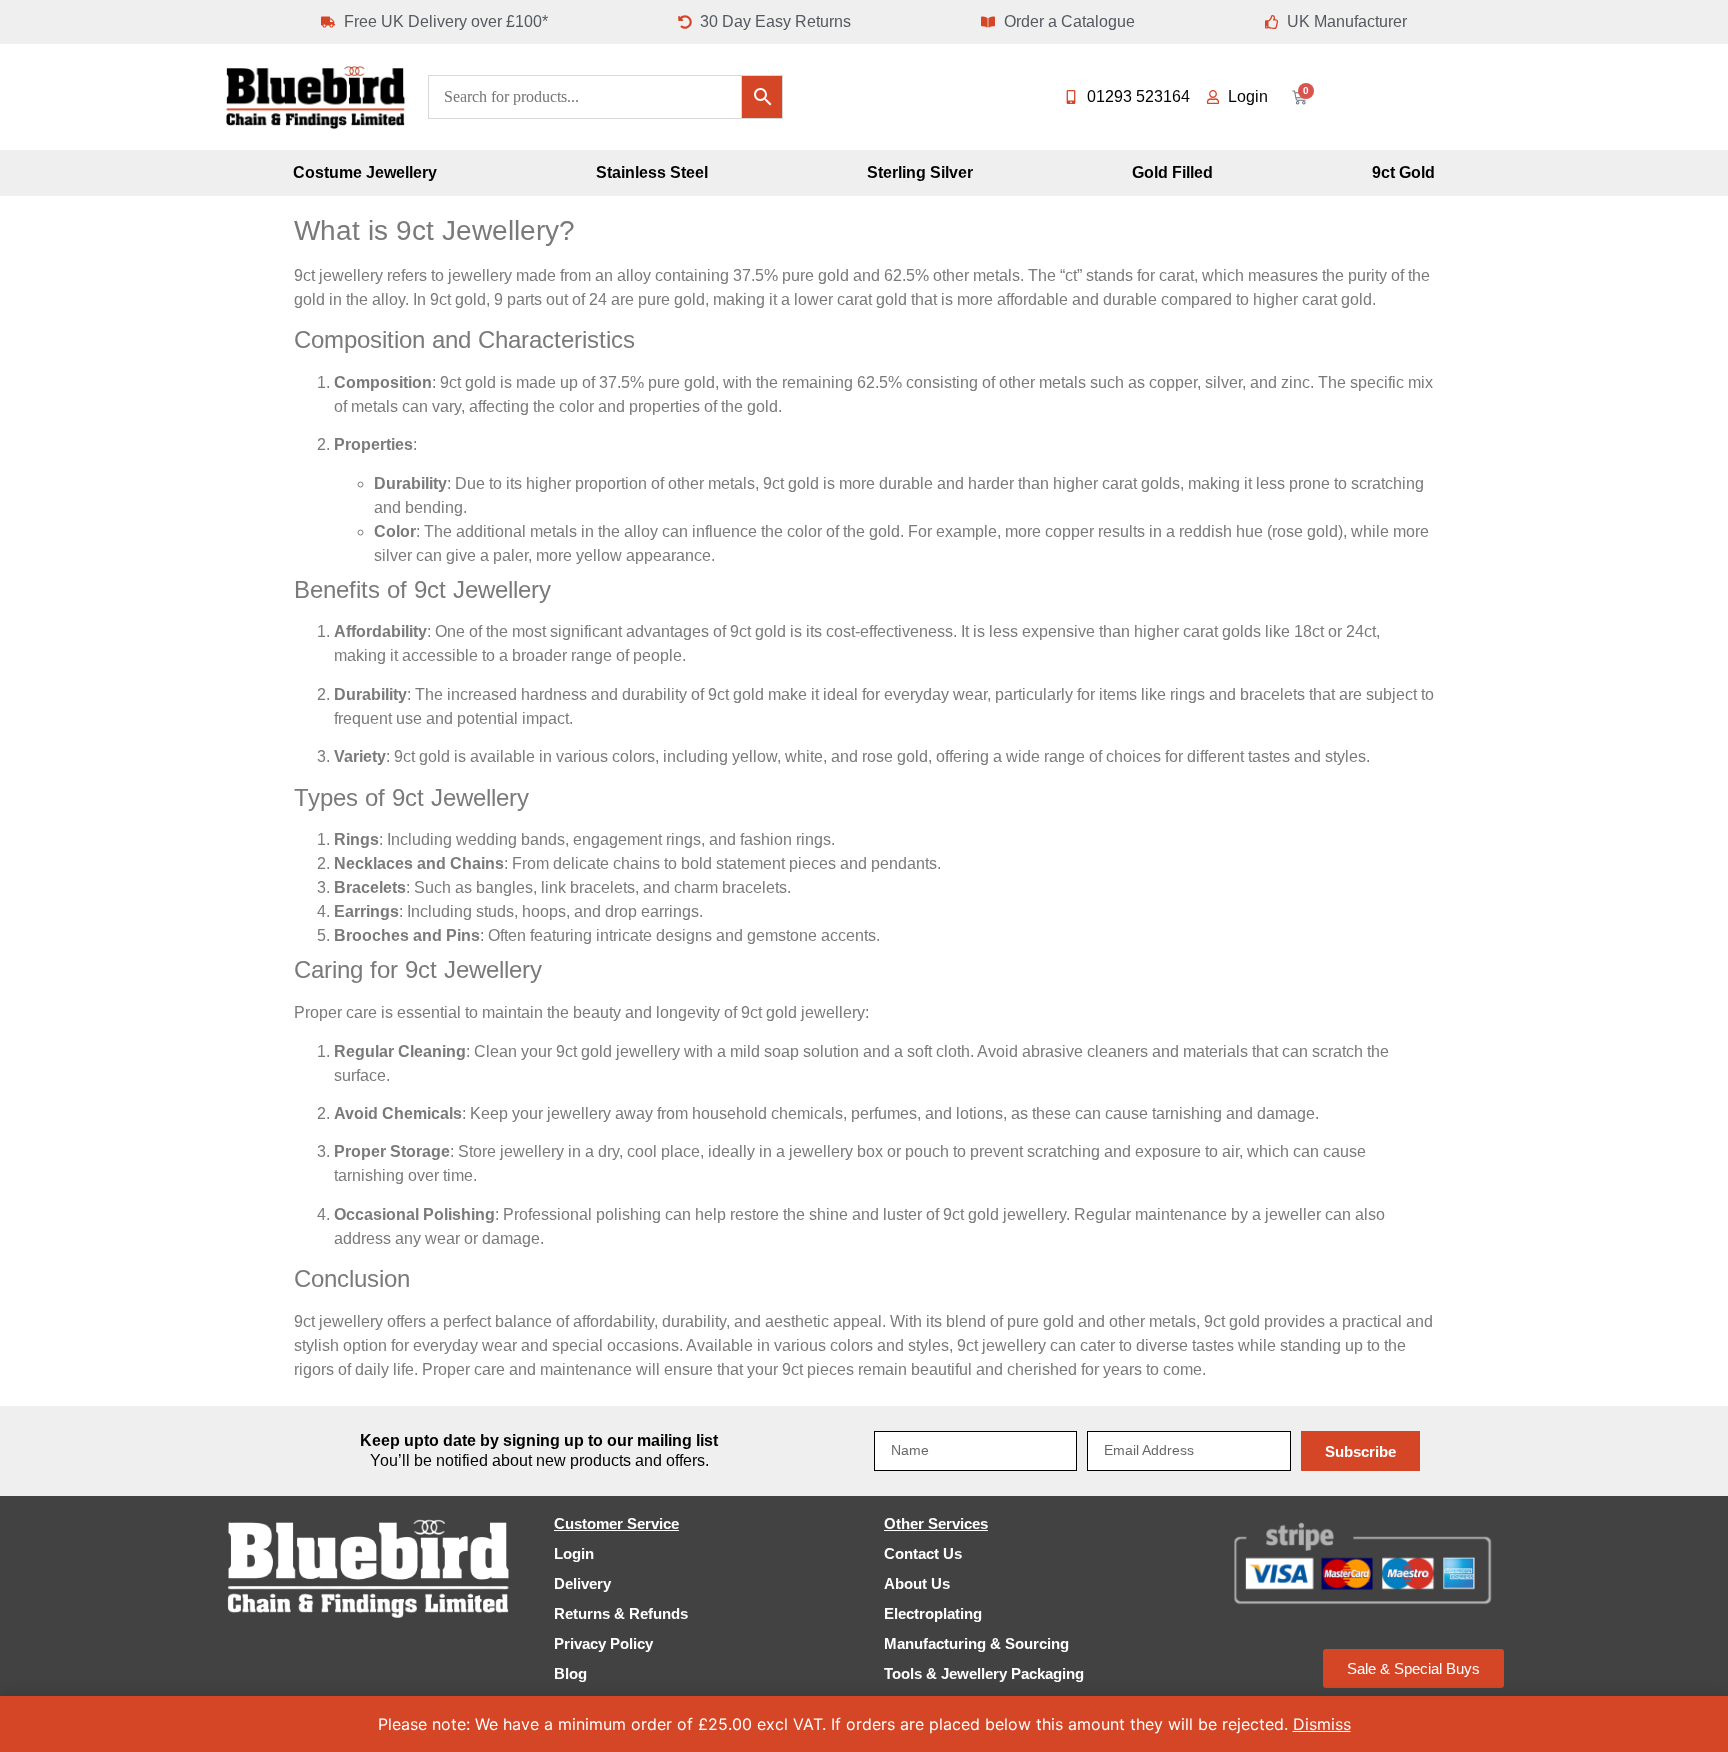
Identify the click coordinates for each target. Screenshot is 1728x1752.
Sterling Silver (920, 172)
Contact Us (923, 1553)
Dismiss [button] (1322, 1724)
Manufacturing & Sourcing (976, 1643)
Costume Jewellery (365, 172)
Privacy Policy (603, 1643)
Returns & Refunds (621, 1613)
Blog (570, 1673)
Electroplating (933, 1613)
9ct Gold (1403, 172)
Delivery (582, 1583)
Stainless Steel (652, 172)
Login (574, 1553)
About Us (917, 1583)
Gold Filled (1172, 172)
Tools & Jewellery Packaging (984, 1673)
